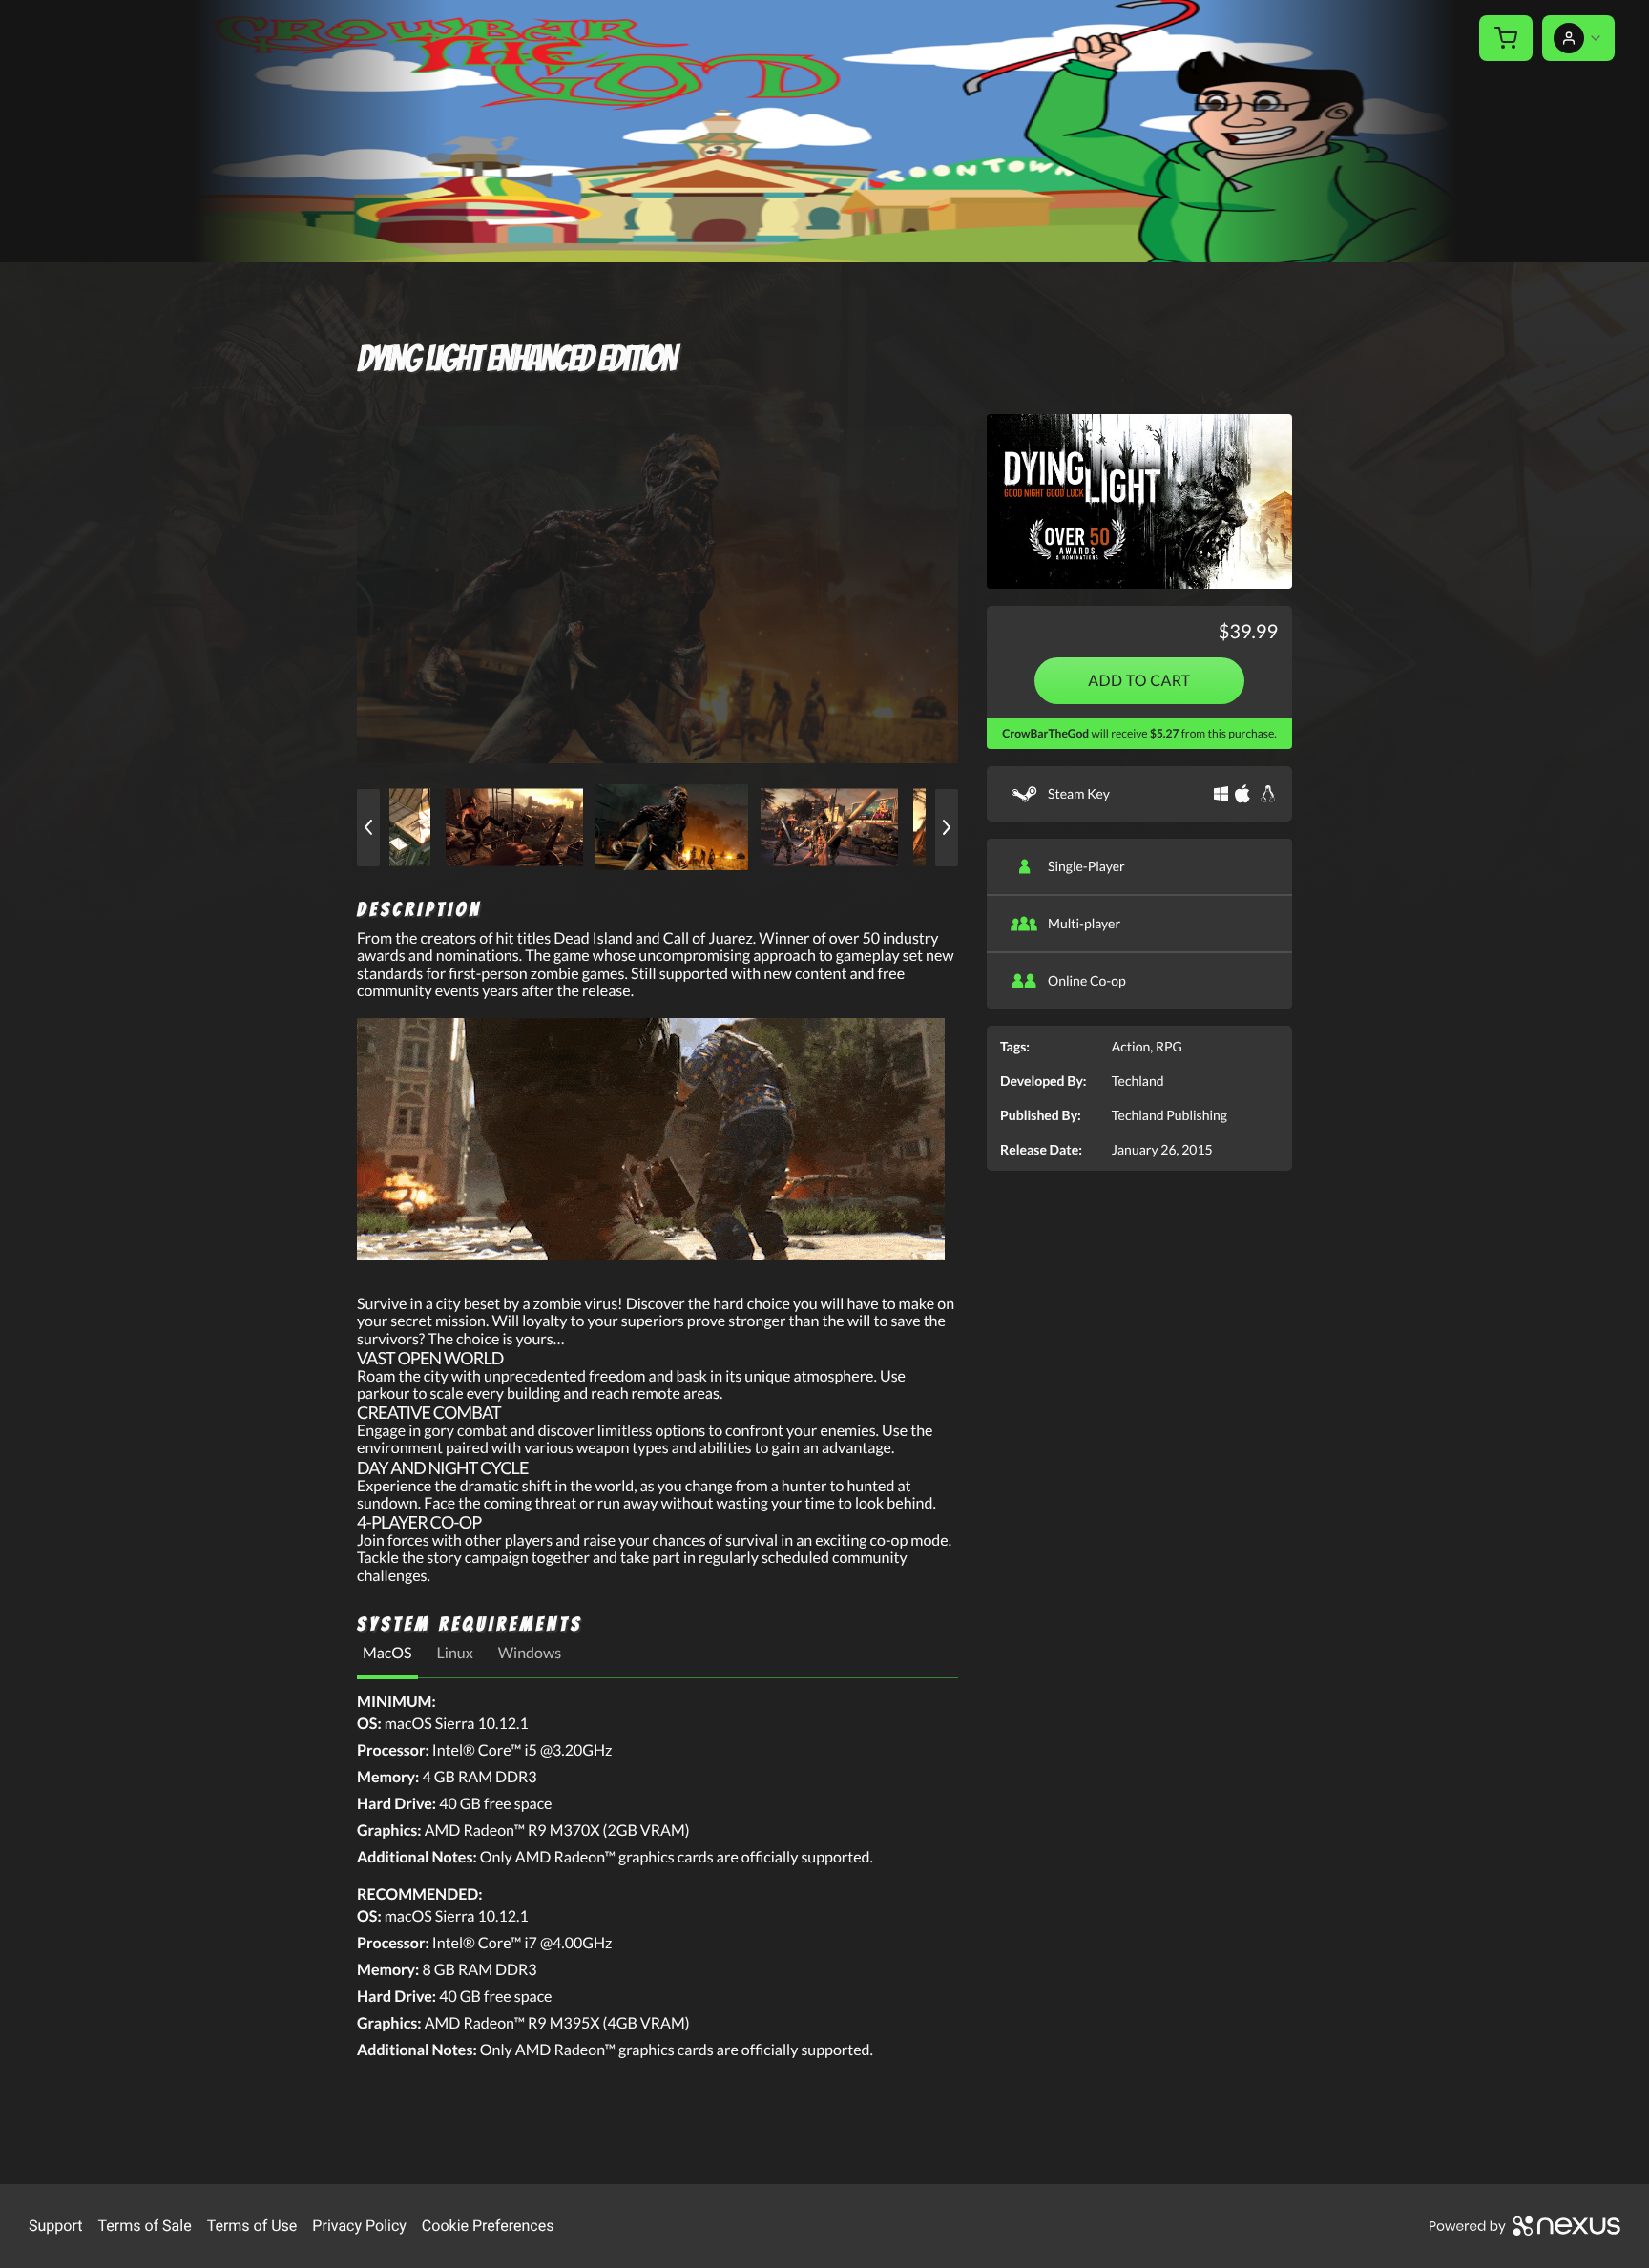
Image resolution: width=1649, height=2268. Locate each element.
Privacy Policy (359, 2226)
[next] (947, 828)
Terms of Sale (144, 2226)
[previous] (368, 828)
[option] (658, 594)
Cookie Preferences (488, 2226)
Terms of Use (252, 2226)
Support (55, 2226)
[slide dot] (519, 827)
